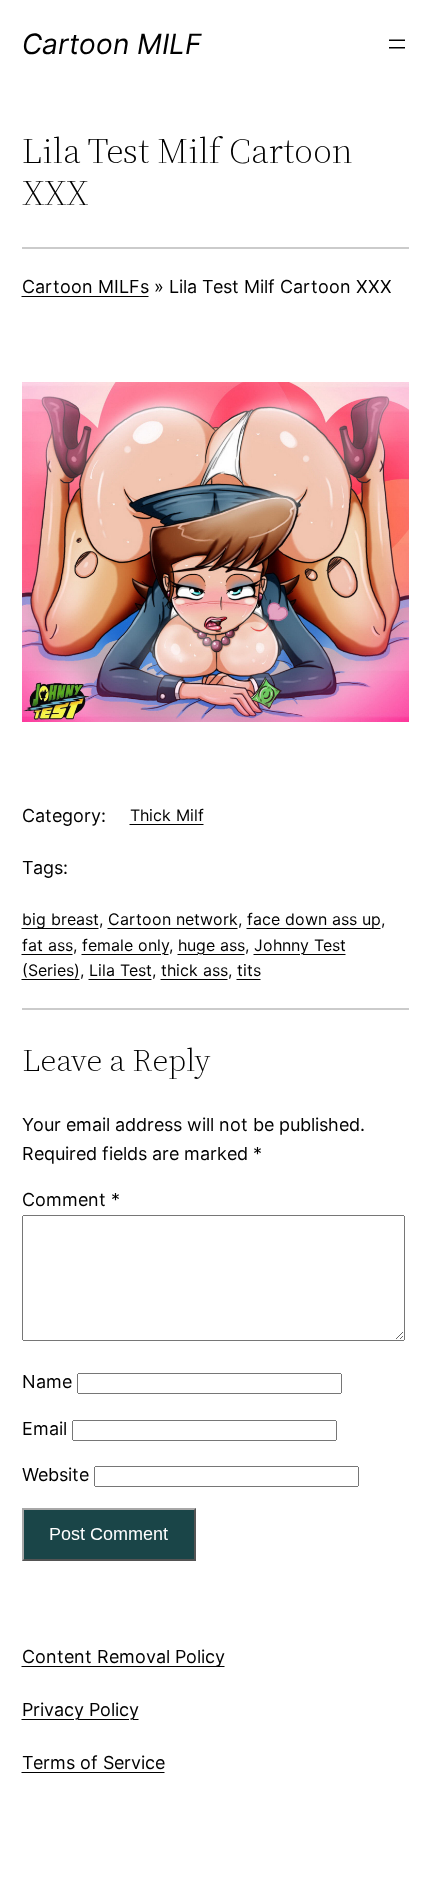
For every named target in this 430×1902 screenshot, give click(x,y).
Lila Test (120, 970)
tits (249, 970)
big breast (60, 919)
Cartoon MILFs (85, 286)
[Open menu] (397, 44)
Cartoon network (173, 919)
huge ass (211, 945)
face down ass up (314, 919)
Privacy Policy (80, 1709)
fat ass (47, 945)
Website (55, 1474)
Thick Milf (167, 815)
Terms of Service (93, 1762)
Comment (71, 1199)
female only (125, 945)
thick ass (194, 970)
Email (44, 1428)
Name (47, 1381)
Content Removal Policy (123, 1656)
